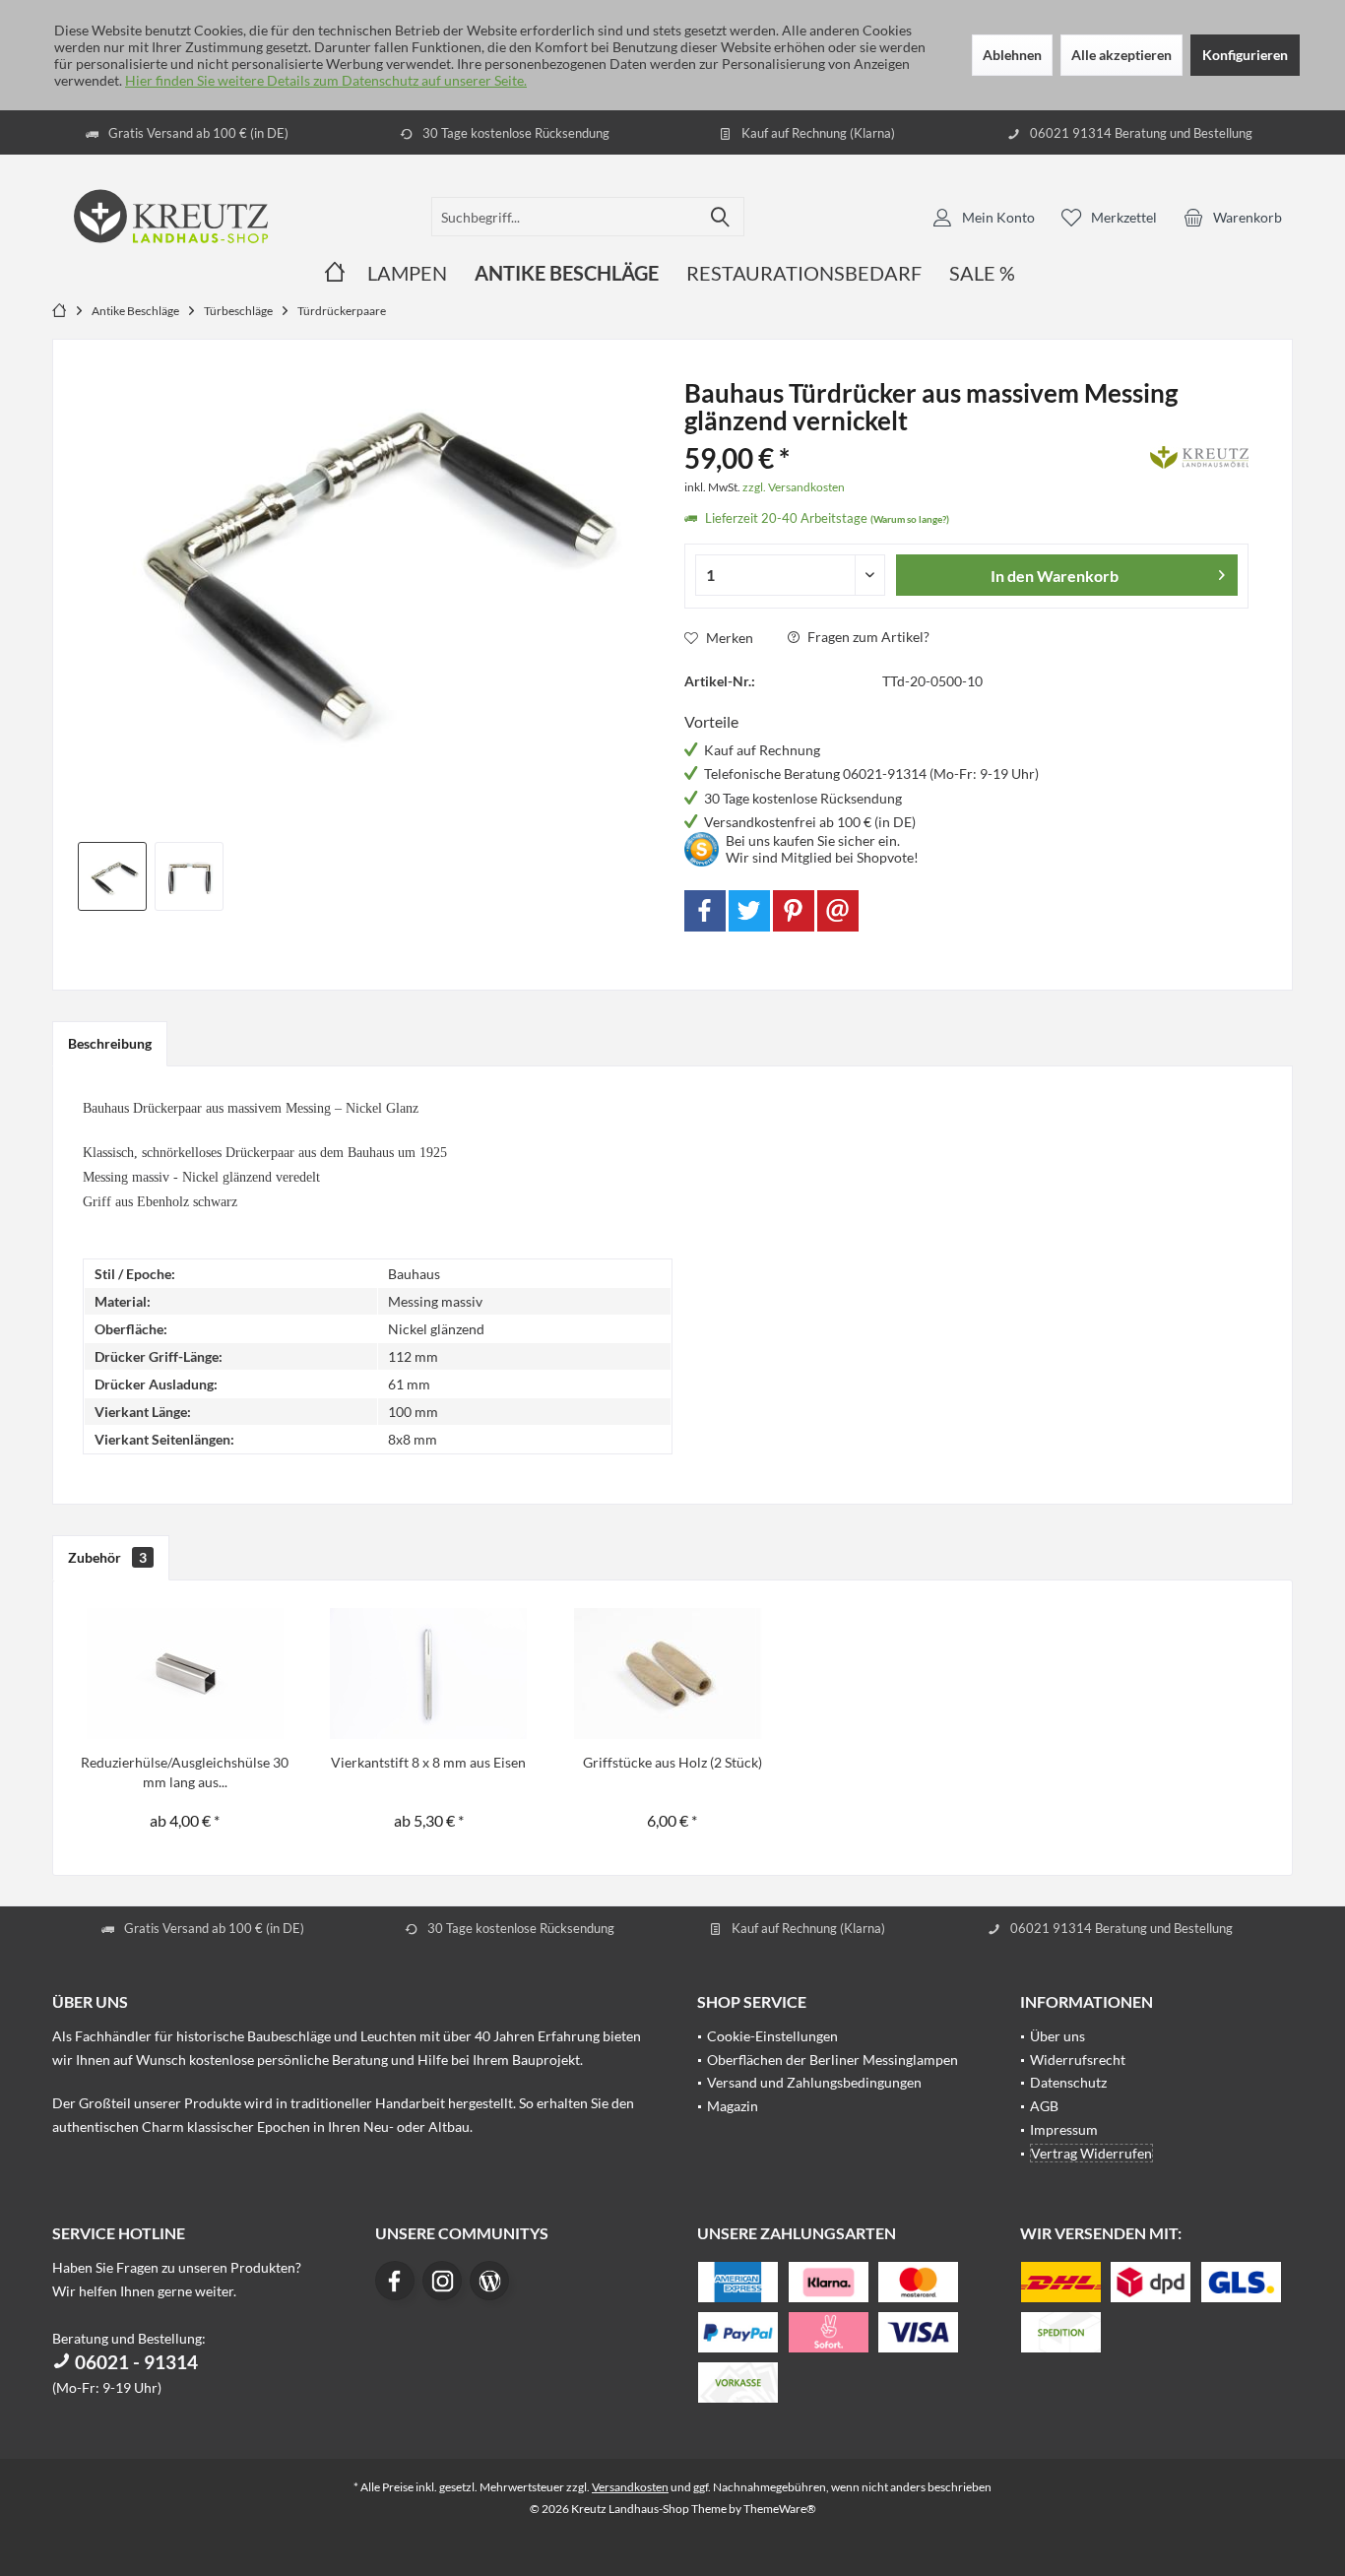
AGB (1044, 2106)
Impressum (1064, 2129)
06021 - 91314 (134, 2362)
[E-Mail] (838, 911)
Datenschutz (1068, 2082)
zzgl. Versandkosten (794, 487)
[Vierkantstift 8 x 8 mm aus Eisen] (429, 1674)
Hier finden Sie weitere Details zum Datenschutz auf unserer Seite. (326, 80)
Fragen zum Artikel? (867, 637)
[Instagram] (442, 2281)
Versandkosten (630, 2487)
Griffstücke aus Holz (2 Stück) (672, 1762)
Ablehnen (1012, 55)
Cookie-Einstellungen (772, 2036)
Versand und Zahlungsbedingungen (814, 2082)
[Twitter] (749, 911)
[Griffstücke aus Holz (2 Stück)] (672, 1674)
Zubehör (107, 1557)
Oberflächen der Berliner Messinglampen (833, 2060)
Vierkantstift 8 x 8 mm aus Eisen (428, 1762)
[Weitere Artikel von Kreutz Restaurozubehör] (1199, 454)
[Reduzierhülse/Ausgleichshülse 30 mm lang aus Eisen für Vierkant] (185, 1674)
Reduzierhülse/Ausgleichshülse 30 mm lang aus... (185, 1772)
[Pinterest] (794, 911)
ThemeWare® (780, 2509)
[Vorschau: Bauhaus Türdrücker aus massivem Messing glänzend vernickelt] (112, 876)
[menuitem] (1233, 217)
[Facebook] (705, 911)
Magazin (733, 2106)
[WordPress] (489, 2281)
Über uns (1057, 2036)
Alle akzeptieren (1121, 55)
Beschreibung (110, 1043)
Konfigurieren (1245, 55)
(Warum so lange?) (910, 519)
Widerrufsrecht (1078, 2060)
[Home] (335, 273)
